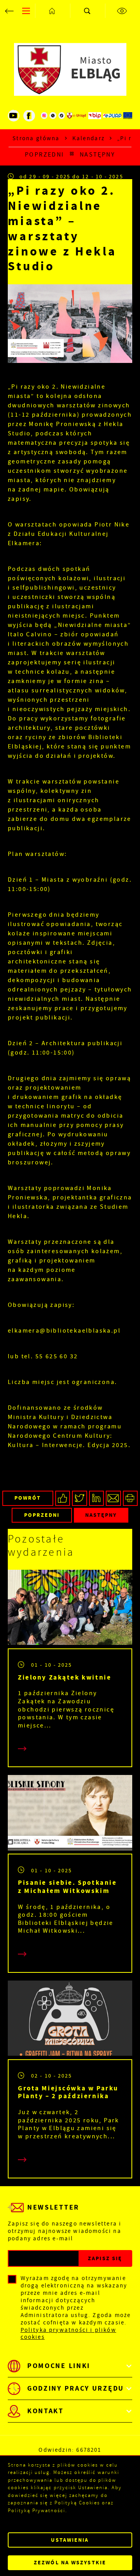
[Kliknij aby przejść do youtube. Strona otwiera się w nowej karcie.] (14, 116)
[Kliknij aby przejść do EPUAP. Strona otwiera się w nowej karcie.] (112, 116)
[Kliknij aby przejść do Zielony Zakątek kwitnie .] (70, 1609)
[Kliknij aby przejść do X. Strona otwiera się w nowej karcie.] (53, 116)
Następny (97, 155)
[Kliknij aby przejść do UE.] (128, 116)
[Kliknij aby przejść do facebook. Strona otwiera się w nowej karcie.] (29, 116)
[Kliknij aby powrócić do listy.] (72, 155)
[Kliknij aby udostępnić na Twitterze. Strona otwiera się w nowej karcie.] (80, 1498)
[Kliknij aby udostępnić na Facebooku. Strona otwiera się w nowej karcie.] (63, 1498)
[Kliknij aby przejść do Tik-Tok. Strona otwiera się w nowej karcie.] (62, 116)
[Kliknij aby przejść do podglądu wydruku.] (130, 1498)
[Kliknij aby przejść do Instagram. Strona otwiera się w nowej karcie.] (44, 116)
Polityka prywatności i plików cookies (68, 2334)
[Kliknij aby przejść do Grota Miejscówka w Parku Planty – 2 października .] (70, 2020)
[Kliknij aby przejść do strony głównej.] (52, 11)
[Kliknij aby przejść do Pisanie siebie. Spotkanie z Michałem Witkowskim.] (70, 1814)
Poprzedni (45, 155)
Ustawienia (70, 2540)
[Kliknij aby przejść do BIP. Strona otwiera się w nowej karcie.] (95, 116)
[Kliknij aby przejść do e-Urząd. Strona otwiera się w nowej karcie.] (77, 116)
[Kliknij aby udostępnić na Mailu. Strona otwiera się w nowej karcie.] (113, 1498)
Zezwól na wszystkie (70, 2563)
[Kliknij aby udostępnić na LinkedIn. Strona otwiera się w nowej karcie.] (97, 1498)
